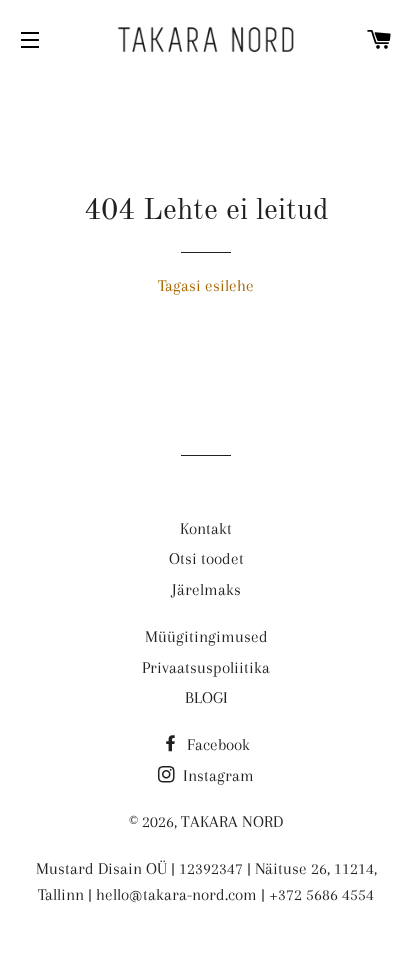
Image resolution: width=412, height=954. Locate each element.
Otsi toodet (206, 558)
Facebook (216, 744)
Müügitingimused (206, 636)
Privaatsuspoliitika (206, 667)
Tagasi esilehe (206, 285)
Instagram (216, 775)
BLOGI (206, 697)
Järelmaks (206, 589)
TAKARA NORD (232, 821)
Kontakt (206, 528)
